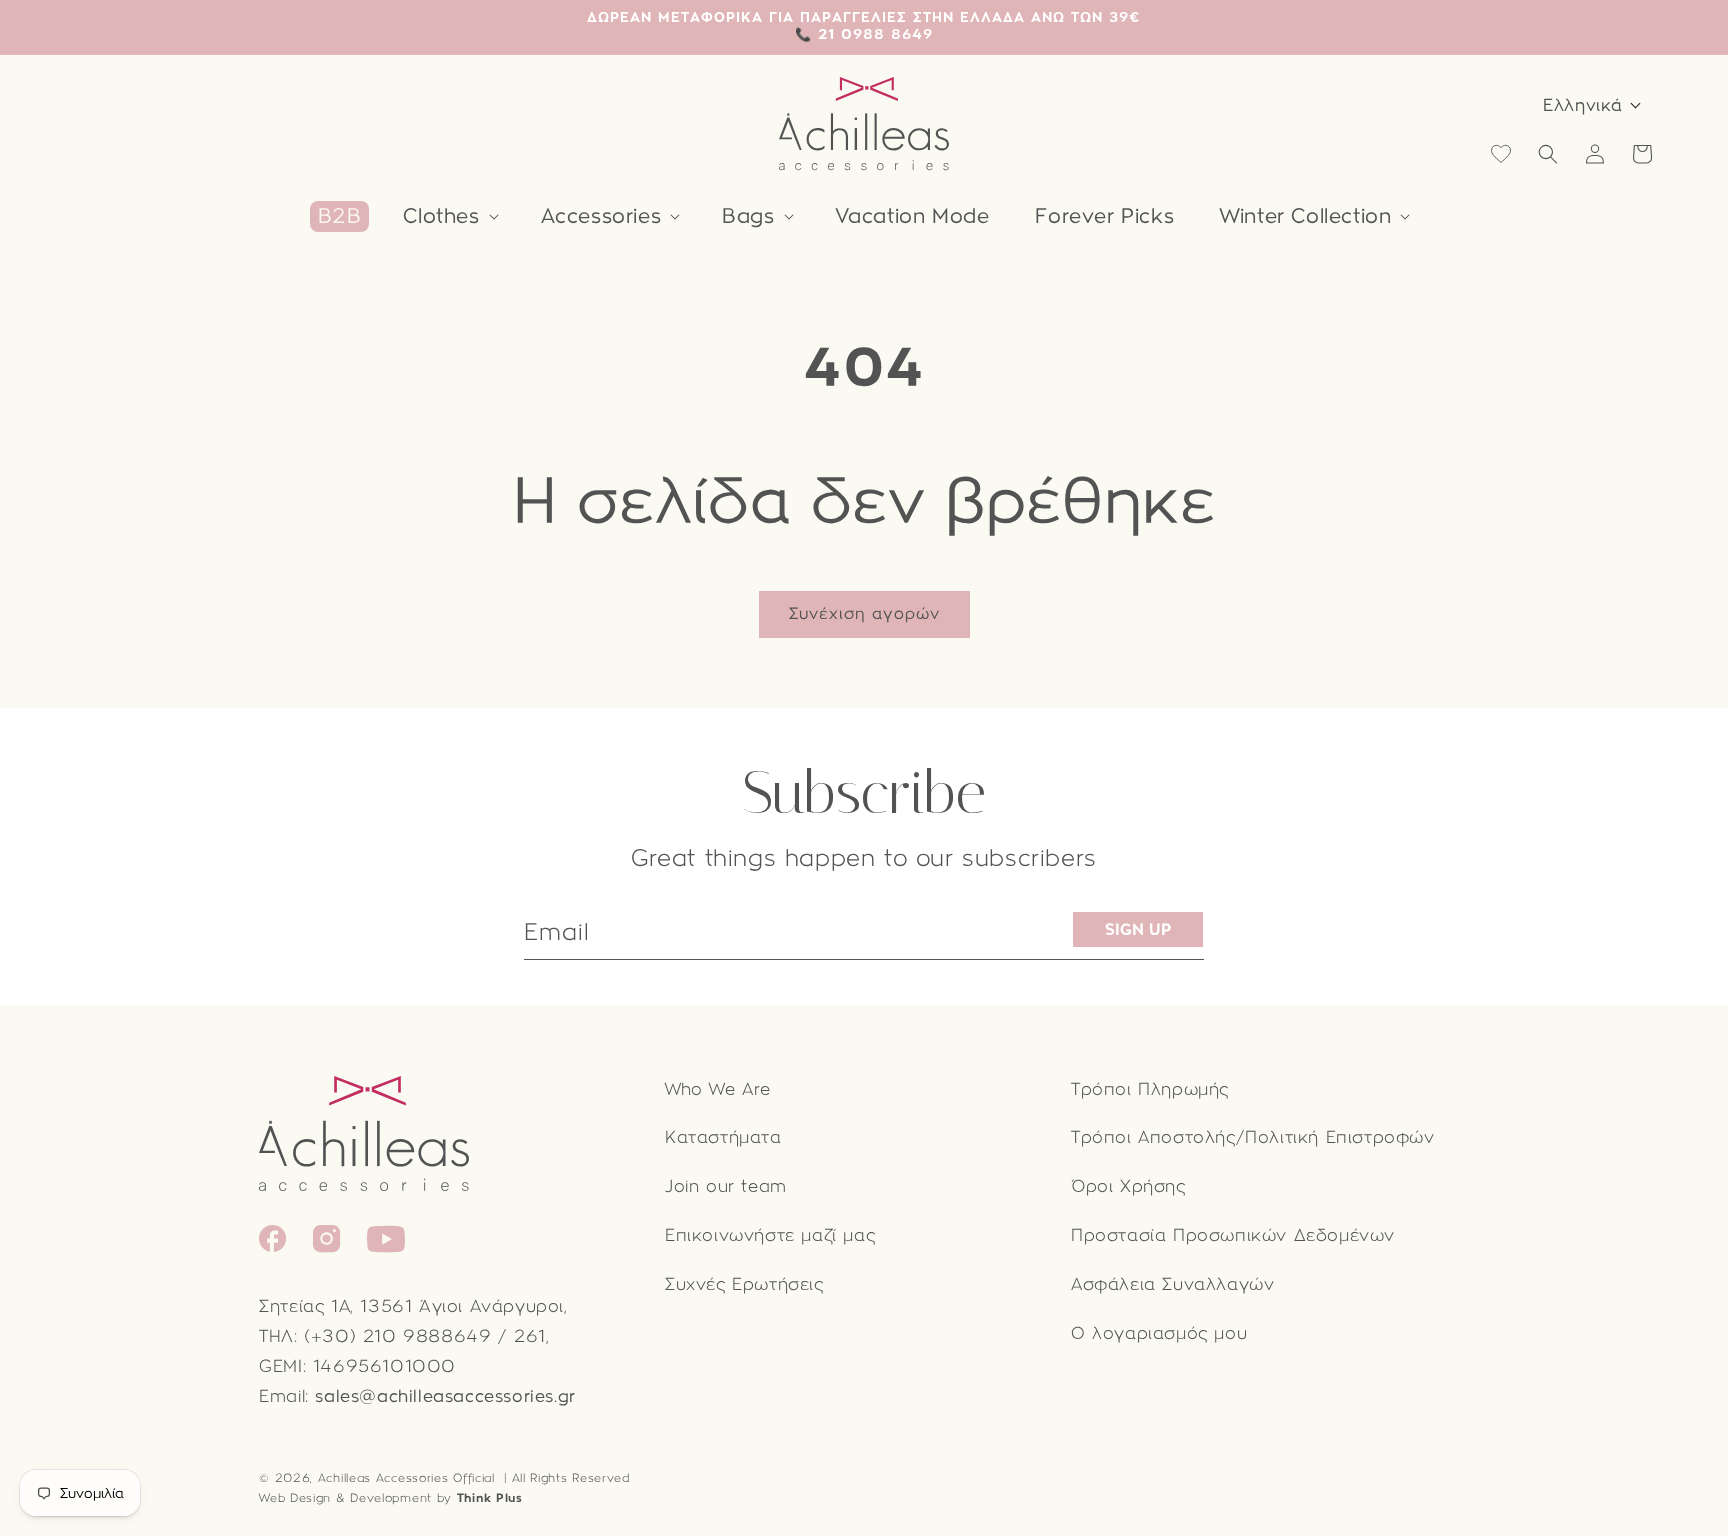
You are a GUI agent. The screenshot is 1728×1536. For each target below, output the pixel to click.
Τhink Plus (490, 1498)
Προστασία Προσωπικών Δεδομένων (1233, 1235)
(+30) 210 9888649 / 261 (425, 1336)
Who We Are (718, 1089)
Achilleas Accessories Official (406, 1478)
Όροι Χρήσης (1128, 1186)
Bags (748, 216)
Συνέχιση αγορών (864, 613)
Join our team (726, 1186)
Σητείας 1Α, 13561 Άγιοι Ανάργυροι (411, 1306)
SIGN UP (1138, 929)
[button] (448, 216)
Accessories (601, 216)
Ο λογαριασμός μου (1159, 1333)
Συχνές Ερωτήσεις (744, 1284)
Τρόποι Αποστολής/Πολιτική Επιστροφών (1253, 1137)
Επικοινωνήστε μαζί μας (770, 1235)
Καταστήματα (723, 1137)
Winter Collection (1305, 216)
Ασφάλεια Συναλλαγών (1172, 1284)
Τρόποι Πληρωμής (1150, 1089)
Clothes (441, 216)
